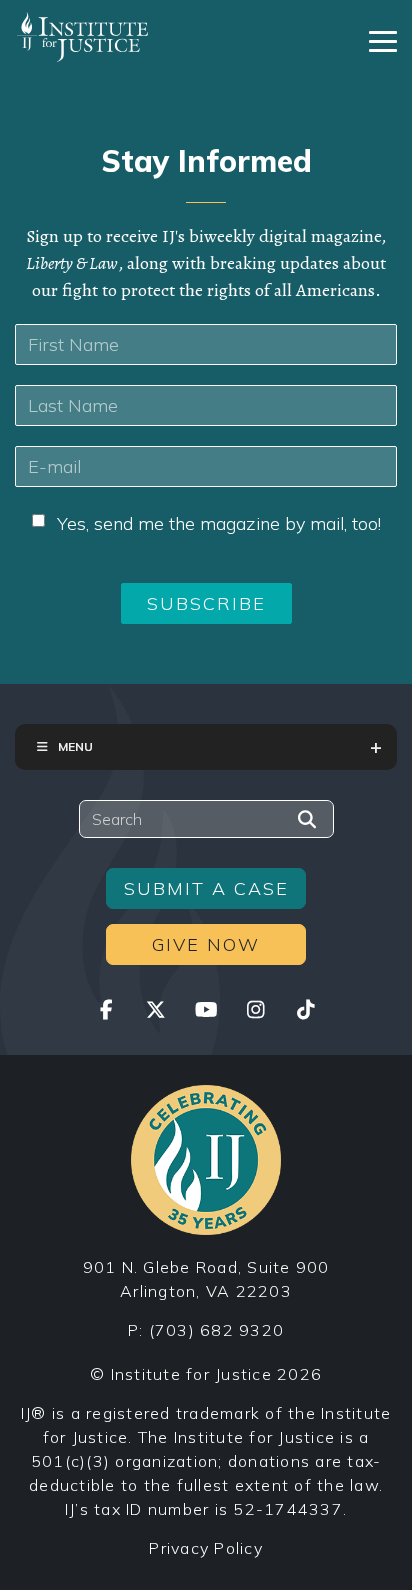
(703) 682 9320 (217, 1330)
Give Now (206, 944)
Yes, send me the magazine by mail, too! (219, 523)
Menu (75, 746)
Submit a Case (206, 888)
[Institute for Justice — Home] (82, 37)
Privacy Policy (206, 1548)
